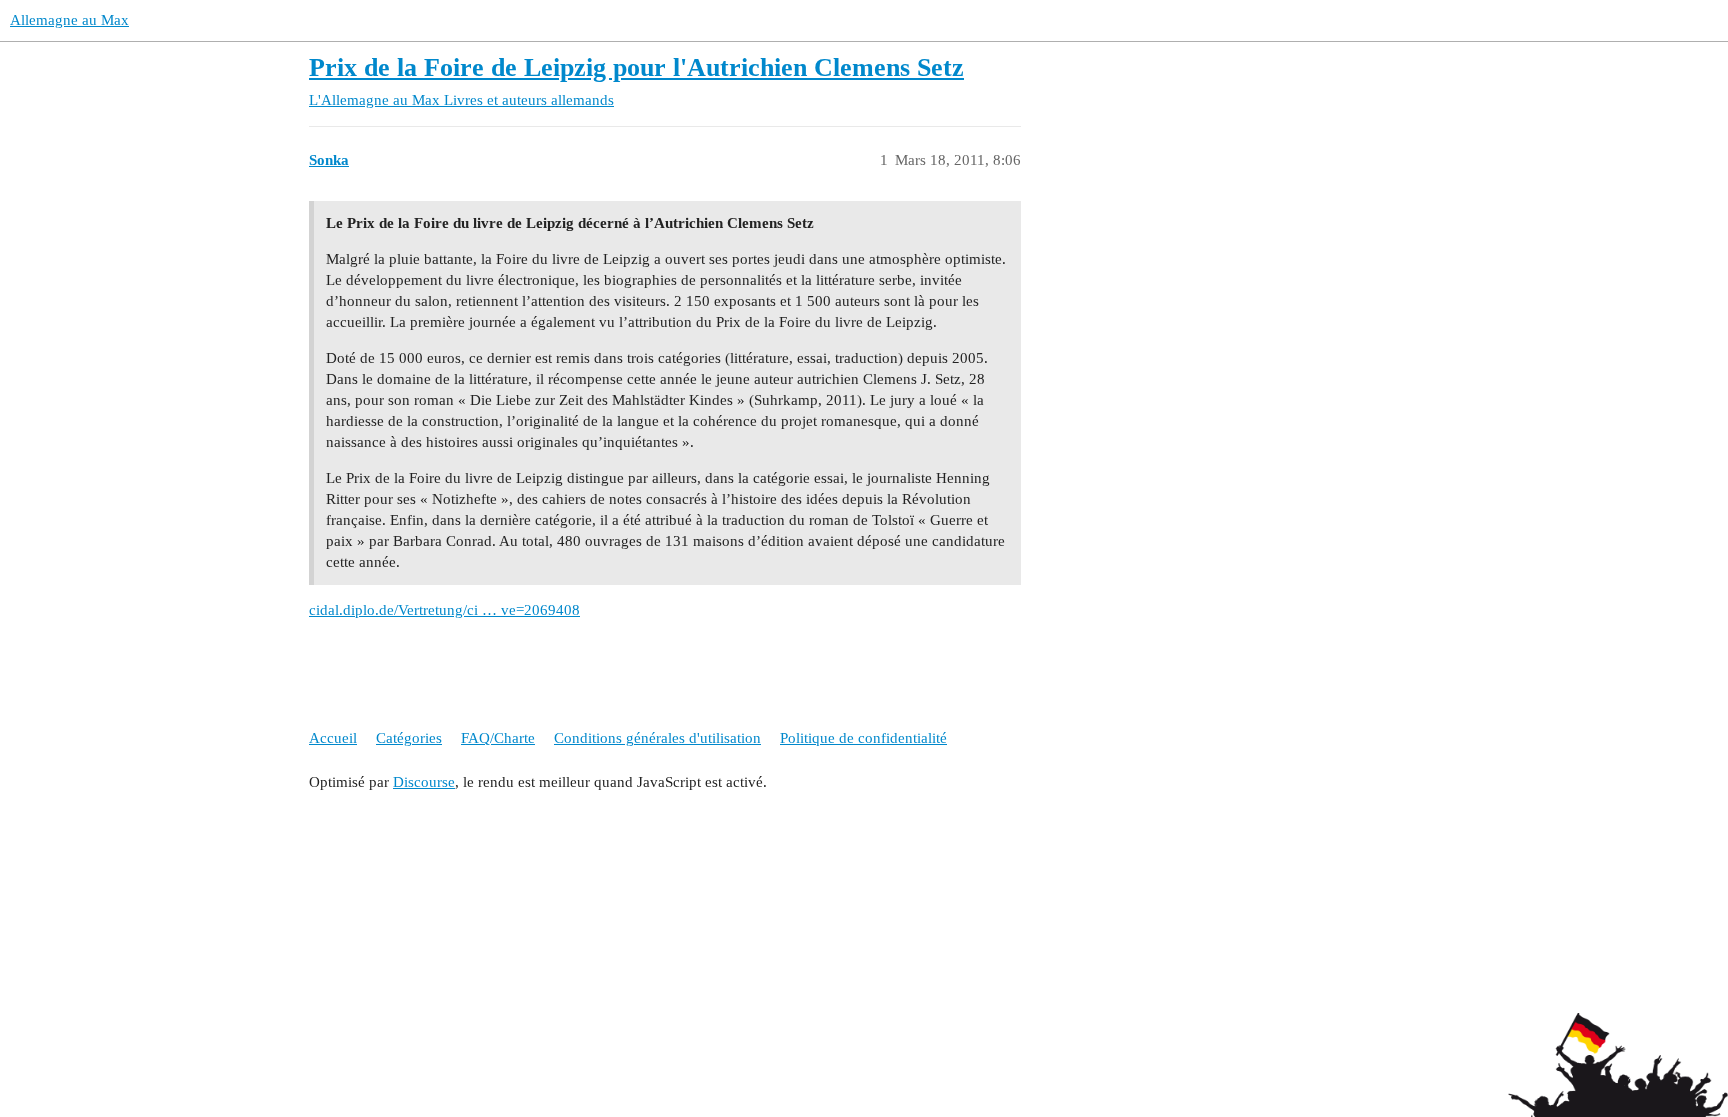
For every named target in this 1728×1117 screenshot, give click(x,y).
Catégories (409, 738)
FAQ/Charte (498, 738)
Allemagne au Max (69, 20)
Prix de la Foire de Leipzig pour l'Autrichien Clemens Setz (636, 67)
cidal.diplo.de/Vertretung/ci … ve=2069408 (444, 610)
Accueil (333, 738)
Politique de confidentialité (863, 738)
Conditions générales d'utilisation (657, 738)
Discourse (424, 782)
